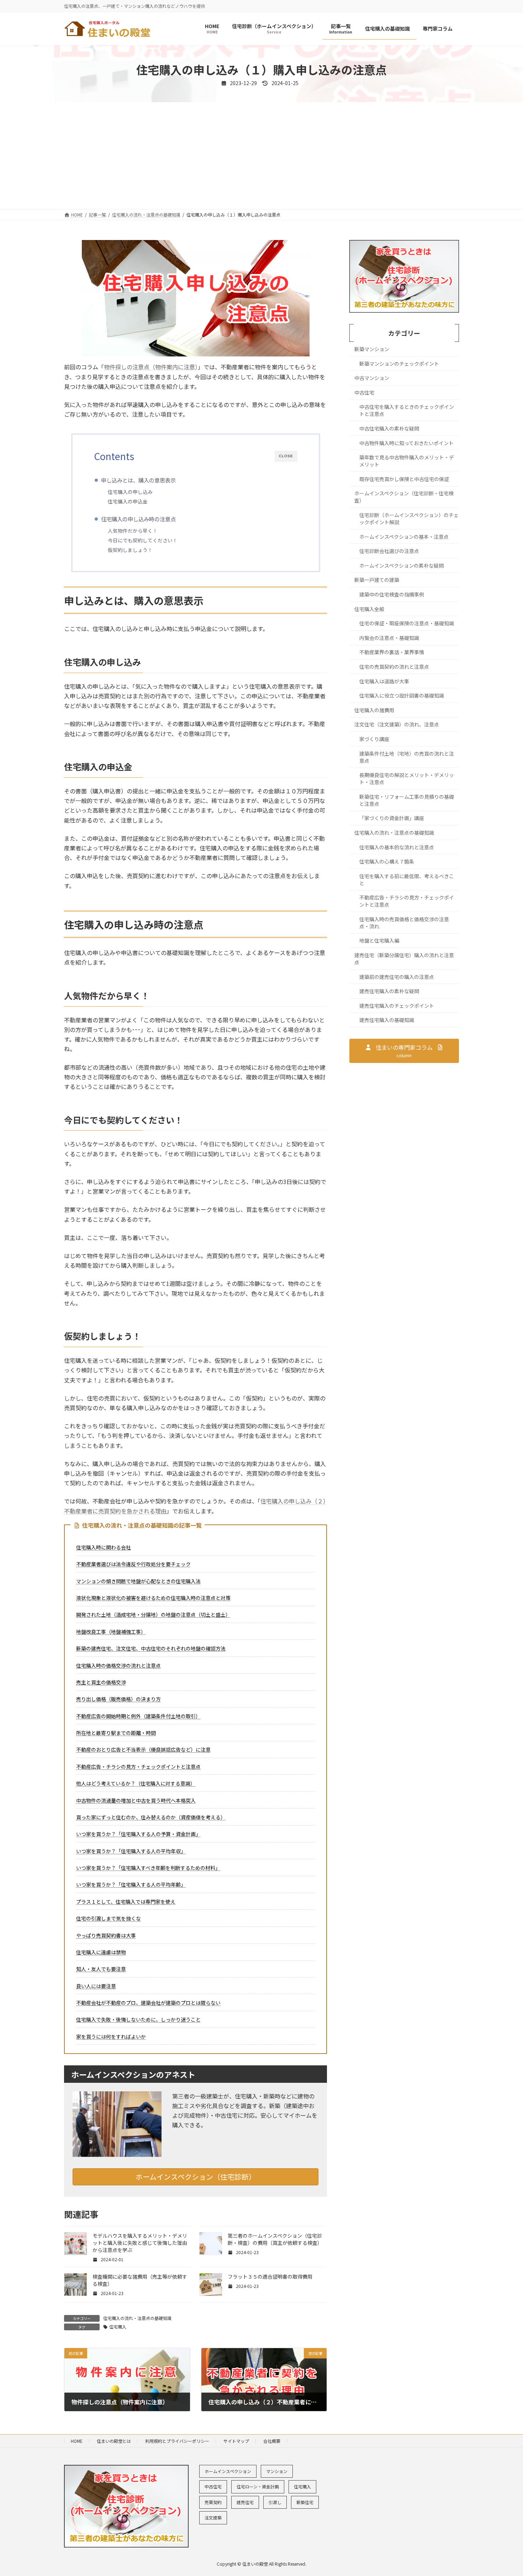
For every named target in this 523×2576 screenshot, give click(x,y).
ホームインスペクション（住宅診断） (196, 2177)
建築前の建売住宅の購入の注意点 (397, 977)
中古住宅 (364, 392)
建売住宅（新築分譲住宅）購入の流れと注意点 (404, 959)
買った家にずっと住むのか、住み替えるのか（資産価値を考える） (151, 1817)
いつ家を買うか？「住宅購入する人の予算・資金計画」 (138, 1834)
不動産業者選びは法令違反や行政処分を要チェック (133, 1564)
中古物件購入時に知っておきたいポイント (406, 443)
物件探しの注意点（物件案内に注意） (151, 367)
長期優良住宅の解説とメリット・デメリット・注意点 (407, 779)
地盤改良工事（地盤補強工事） (111, 1632)
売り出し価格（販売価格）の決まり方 (118, 1699)
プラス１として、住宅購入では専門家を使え (126, 1902)
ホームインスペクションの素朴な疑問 (402, 565)
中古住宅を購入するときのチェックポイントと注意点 (407, 411)
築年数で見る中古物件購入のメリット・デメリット (407, 461)
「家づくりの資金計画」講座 (392, 818)
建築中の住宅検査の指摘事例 (392, 594)
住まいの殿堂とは (114, 2441)
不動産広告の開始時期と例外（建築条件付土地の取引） (138, 1716)
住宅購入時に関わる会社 (104, 1547)
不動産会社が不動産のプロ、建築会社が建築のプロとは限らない (148, 2003)
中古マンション (372, 378)
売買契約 (213, 2502)
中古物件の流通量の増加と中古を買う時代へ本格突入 (136, 1800)
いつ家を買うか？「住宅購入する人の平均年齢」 (131, 1884)
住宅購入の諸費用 (374, 710)
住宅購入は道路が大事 (384, 681)
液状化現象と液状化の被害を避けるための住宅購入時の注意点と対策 (153, 1598)
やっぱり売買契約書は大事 (106, 1935)
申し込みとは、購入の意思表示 (138, 480)
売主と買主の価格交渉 (101, 1682)
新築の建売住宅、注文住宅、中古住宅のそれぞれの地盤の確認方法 (151, 1648)
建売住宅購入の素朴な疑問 (389, 991)
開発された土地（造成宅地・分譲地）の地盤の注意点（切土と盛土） (153, 1615)
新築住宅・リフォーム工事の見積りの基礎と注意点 (407, 800)
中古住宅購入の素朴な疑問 (389, 428)
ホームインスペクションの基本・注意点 (404, 537)
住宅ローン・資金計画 (258, 2486)
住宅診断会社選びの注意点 (389, 551)
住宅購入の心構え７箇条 (387, 861)
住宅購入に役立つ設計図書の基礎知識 (402, 696)
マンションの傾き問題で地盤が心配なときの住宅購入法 (138, 1581)
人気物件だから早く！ (133, 531)
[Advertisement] (261, 156)
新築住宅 (305, 2502)
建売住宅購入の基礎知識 (387, 1020)
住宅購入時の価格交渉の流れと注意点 (118, 1665)
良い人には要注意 (96, 1986)
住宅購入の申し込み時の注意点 (138, 519)
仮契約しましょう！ (130, 550)
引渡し (275, 2502)
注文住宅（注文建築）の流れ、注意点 (397, 725)
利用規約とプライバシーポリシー (177, 2441)
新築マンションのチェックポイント (399, 364)
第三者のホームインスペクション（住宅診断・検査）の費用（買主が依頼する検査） (275, 2239)
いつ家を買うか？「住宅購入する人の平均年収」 (131, 1851)
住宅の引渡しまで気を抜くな (109, 1918)
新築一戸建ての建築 (377, 580)
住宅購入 (118, 2327)
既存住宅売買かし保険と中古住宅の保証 (404, 479)
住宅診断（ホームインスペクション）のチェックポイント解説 (409, 518)
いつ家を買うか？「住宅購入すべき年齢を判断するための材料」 (148, 1868)
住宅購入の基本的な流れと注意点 (397, 847)
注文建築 (213, 2517)
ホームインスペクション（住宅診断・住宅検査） (404, 497)
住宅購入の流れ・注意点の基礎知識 (137, 2318)
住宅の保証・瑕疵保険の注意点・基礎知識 (407, 624)
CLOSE (286, 456)
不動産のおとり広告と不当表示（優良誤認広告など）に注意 (143, 1750)
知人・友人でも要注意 (101, 1969)
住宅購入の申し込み (130, 492)
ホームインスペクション (228, 2471)
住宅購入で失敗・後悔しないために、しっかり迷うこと (138, 2019)
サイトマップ (236, 2441)
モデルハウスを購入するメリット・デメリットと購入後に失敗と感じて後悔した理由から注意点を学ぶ (140, 2243)
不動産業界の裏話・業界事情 (392, 652)
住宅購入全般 (369, 609)
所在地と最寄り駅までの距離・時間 (116, 1733)
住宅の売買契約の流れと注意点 (394, 667)
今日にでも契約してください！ (143, 540)
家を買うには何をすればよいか (111, 2037)
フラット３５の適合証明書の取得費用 (270, 2277)
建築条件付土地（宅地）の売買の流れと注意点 (407, 757)
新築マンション (372, 349)
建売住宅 (245, 2502)
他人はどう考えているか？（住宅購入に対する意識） (136, 1783)
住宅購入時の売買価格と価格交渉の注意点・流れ (404, 923)
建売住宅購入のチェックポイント (397, 1006)
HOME (77, 2441)
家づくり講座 (374, 739)
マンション (277, 2471)
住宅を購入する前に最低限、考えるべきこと (407, 880)
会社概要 (272, 2441)
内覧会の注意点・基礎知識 (389, 638)
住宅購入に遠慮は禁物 (101, 1952)
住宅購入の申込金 (128, 501)
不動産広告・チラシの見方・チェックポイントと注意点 (138, 1767)
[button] (404, 1051)
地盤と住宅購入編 (379, 941)
